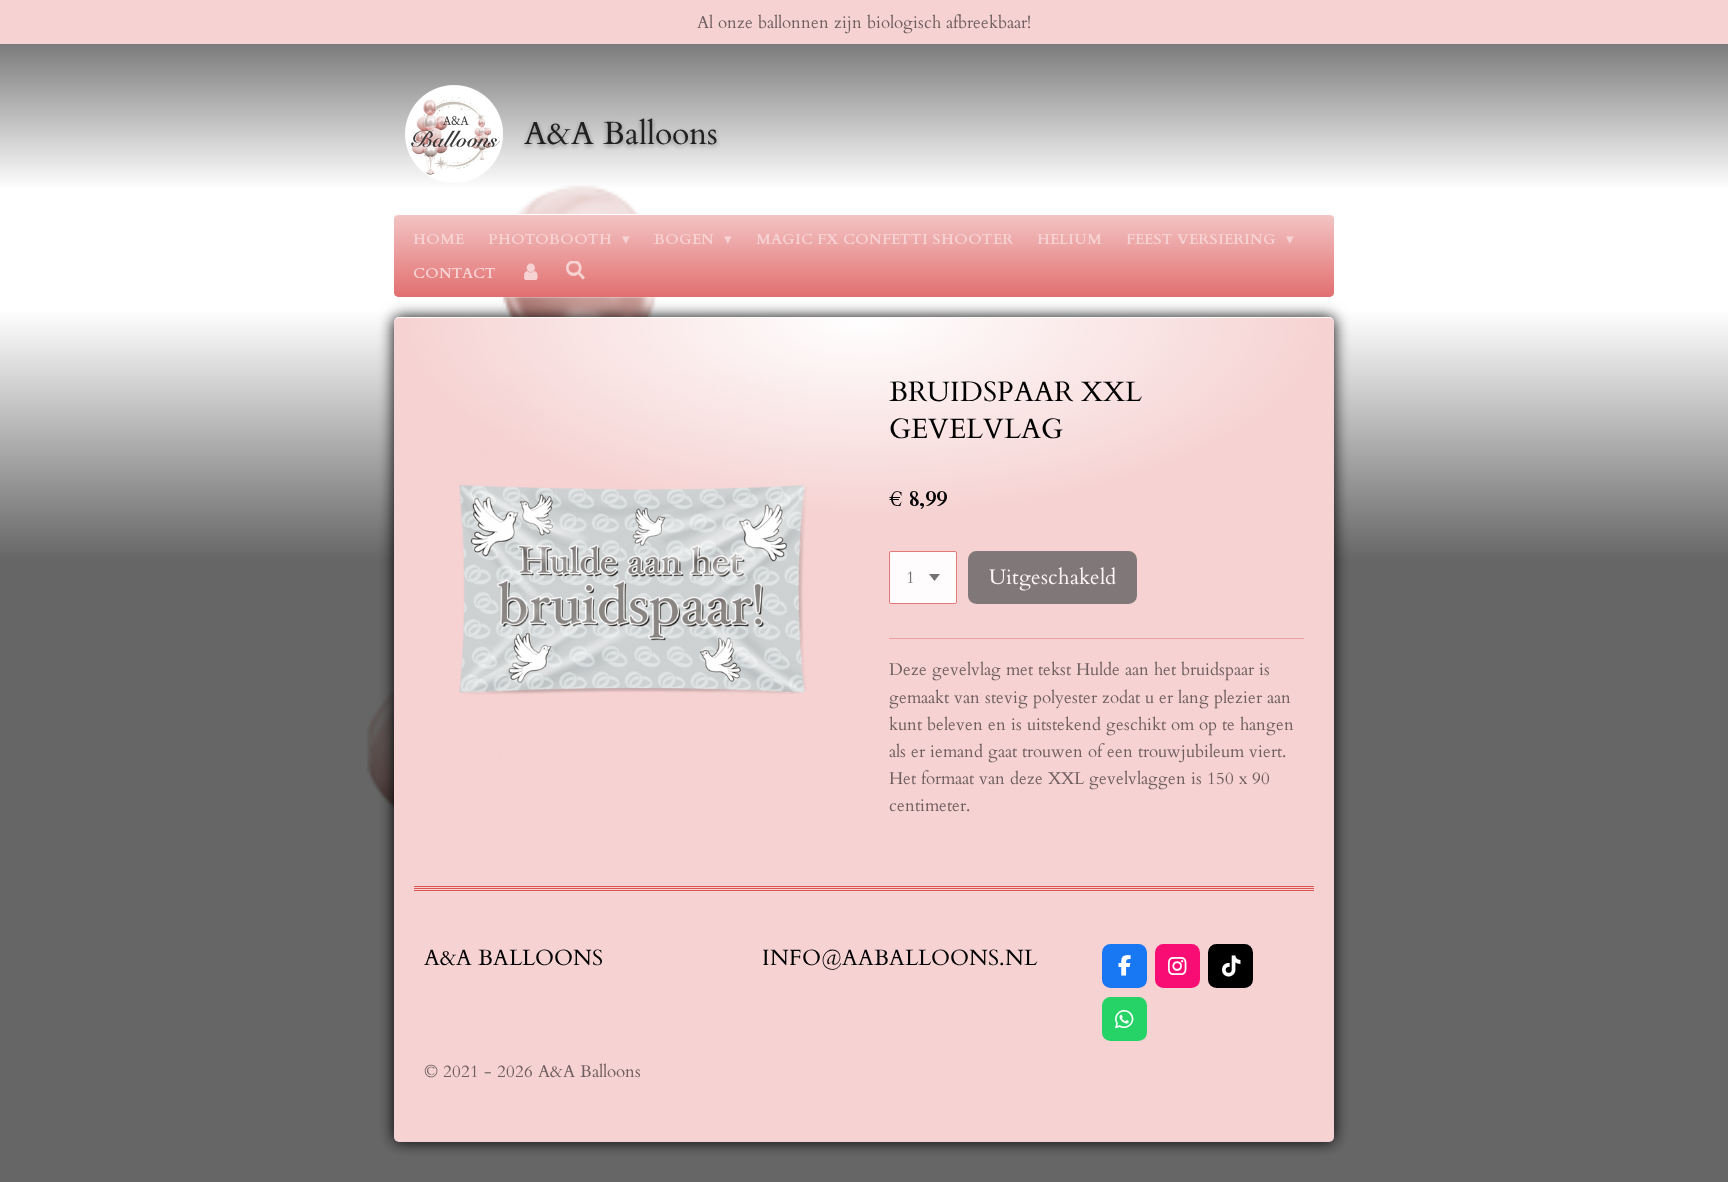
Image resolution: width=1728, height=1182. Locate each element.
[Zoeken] (575, 271)
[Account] (530, 273)
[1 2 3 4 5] (923, 577)
